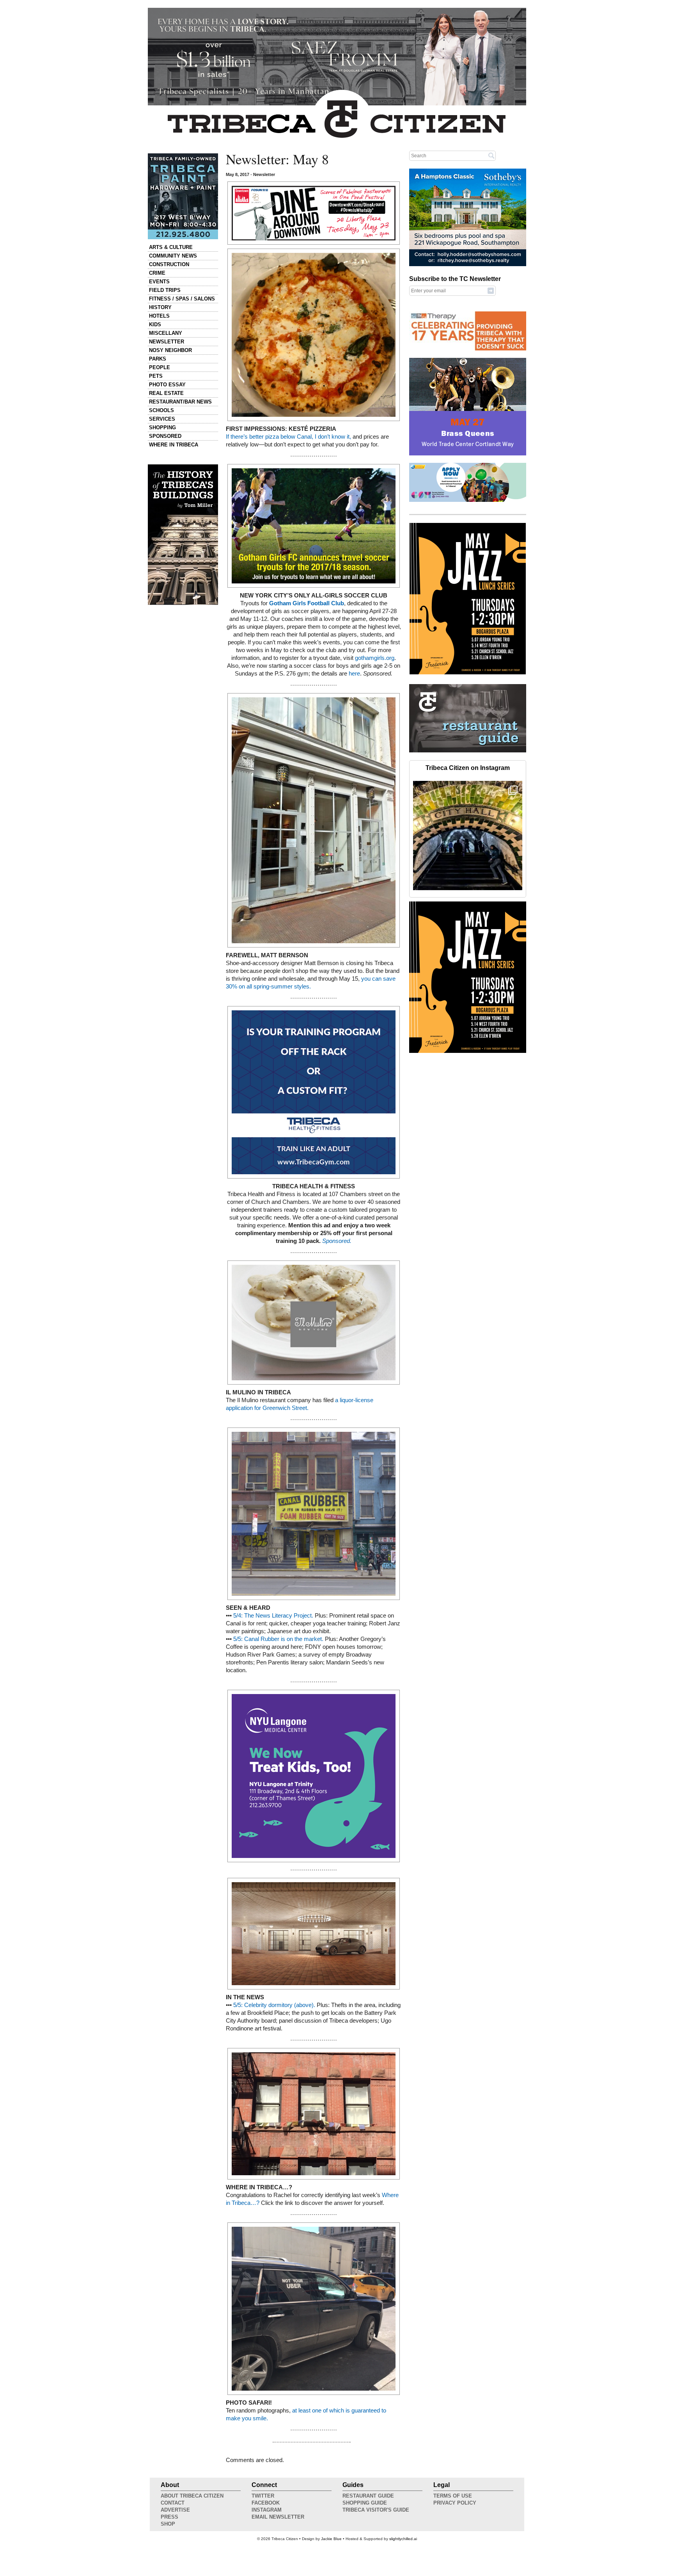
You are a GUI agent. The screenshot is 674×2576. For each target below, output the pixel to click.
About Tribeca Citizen (192, 2496)
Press (169, 2517)
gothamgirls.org (375, 658)
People (160, 367)
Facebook (266, 2503)
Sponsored (165, 436)
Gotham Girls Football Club (307, 603)
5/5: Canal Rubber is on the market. (278, 1639)
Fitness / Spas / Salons (182, 299)
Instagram (267, 2510)
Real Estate (166, 393)
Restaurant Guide (368, 2496)
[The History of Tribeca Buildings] (183, 535)
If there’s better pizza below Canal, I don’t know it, (288, 437)
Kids (155, 324)
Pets (156, 376)
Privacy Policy (455, 2503)
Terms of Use (453, 2496)
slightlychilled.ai (403, 2539)
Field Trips (165, 290)
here (354, 674)
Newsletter (167, 342)
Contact (173, 2503)
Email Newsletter (278, 2517)
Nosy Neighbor (170, 350)
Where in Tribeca (174, 445)
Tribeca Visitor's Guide (376, 2510)
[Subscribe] (491, 290)
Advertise (175, 2510)
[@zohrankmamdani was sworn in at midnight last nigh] (468, 836)
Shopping (162, 428)
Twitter (263, 2496)
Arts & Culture (171, 247)
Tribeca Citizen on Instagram (468, 768)
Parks (158, 359)
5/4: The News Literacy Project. (273, 1616)
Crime (157, 273)
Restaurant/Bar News (180, 402)
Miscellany (166, 333)
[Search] (491, 155)
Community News (173, 256)
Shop (168, 2524)
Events (159, 282)
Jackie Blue (331, 2539)
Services (162, 419)
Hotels (159, 316)
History (160, 307)
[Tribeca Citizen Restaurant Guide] (468, 751)
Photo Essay (167, 385)
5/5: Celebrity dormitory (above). (274, 2005)
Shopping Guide (365, 2503)
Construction (169, 264)
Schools (161, 410)
